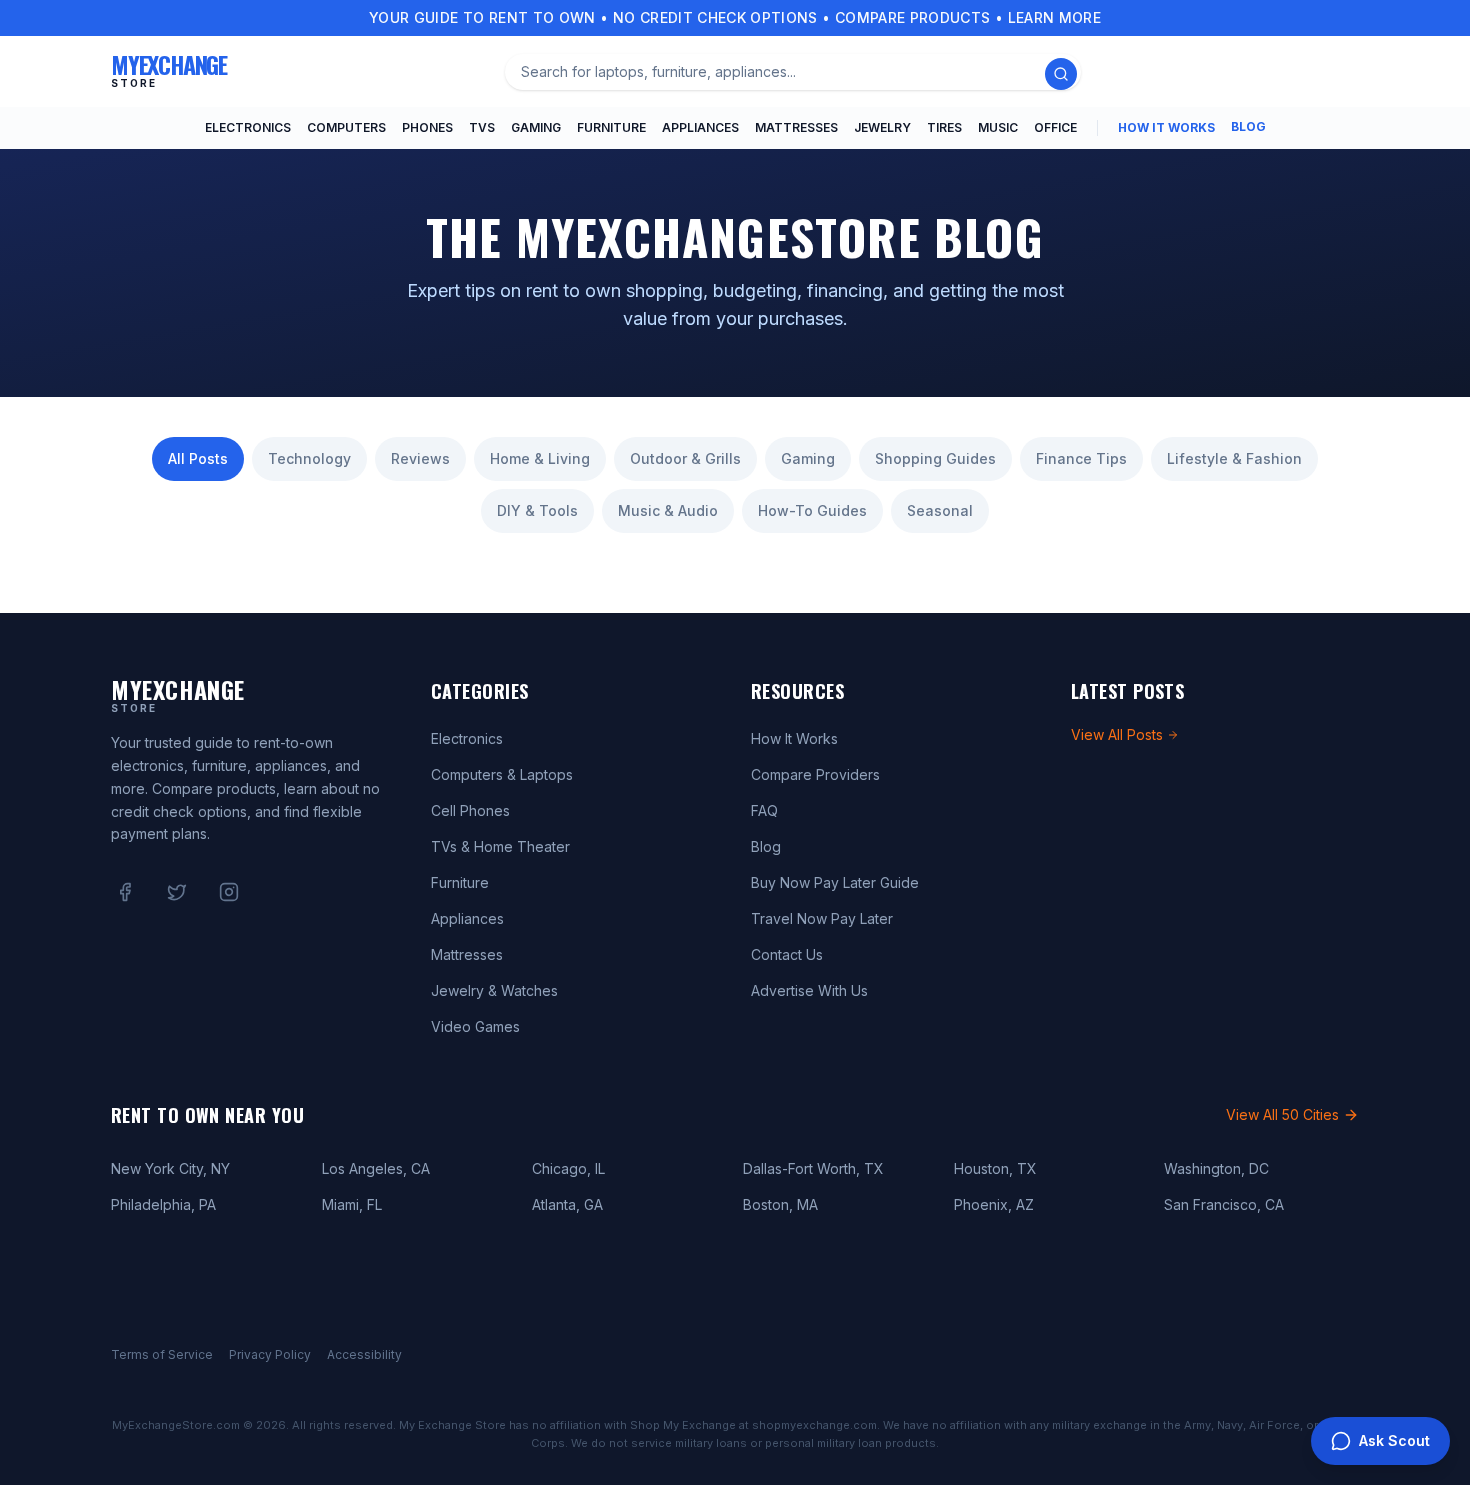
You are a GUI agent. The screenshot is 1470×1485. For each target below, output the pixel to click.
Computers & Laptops (502, 774)
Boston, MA (780, 1204)
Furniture (611, 127)
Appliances (700, 127)
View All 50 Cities (1282, 1114)
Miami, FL (352, 1204)
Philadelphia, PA (163, 1204)
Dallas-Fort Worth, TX (813, 1168)
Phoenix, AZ (994, 1204)
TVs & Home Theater (500, 846)
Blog (1248, 126)
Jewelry (882, 127)
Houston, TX (995, 1168)
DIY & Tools (537, 510)
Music (998, 127)
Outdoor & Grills (685, 458)
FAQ (764, 810)
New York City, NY (170, 1168)
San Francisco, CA (1224, 1204)
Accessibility (364, 1354)
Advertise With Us (809, 990)
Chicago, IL (568, 1168)
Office (1055, 127)
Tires (944, 127)
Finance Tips (1081, 458)
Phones (427, 127)
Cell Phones (470, 810)
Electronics (248, 127)
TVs (482, 127)
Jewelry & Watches (494, 990)
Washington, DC (1216, 1168)
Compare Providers (815, 774)
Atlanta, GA (567, 1204)
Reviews (420, 458)
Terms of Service (162, 1354)
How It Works (1166, 127)
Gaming (536, 127)
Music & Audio (668, 510)
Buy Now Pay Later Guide (835, 882)
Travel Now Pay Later (822, 918)
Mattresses (796, 127)
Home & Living (540, 458)
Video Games (475, 1026)
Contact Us (787, 954)
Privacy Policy (270, 1354)
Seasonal (940, 510)
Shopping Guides (935, 458)
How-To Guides (812, 510)
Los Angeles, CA (376, 1168)
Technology (309, 458)
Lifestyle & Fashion (1234, 458)
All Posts (198, 458)
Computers (346, 127)
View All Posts (1117, 734)
